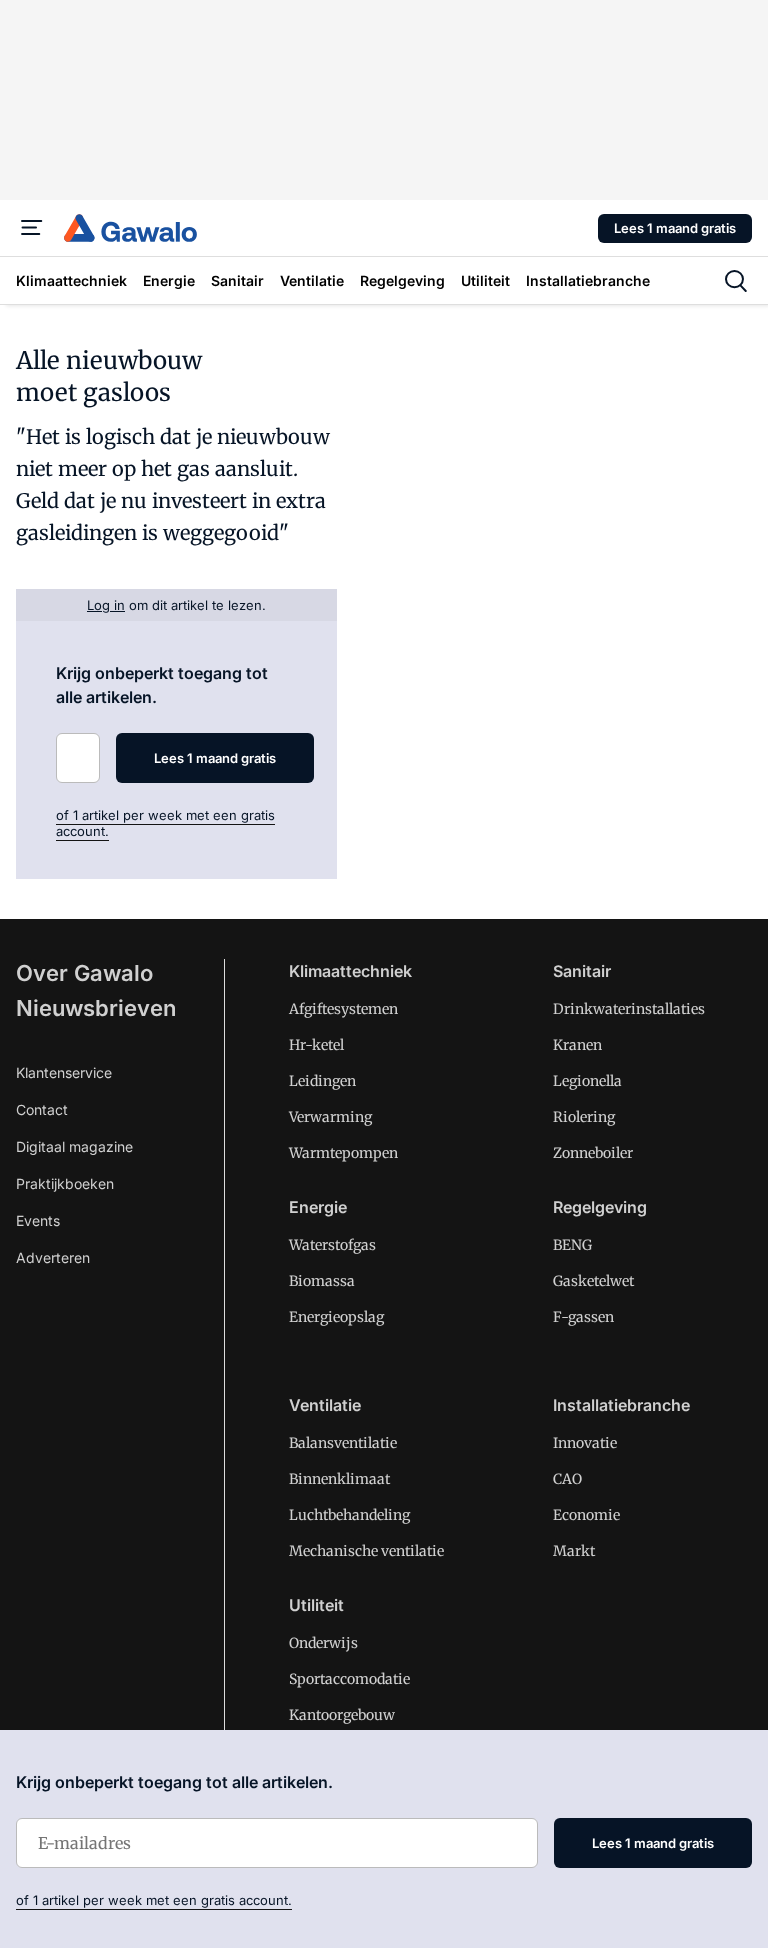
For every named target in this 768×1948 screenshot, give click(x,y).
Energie (318, 1207)
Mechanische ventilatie (366, 1551)
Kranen (577, 1045)
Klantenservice (64, 1072)
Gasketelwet (593, 1281)
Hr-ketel (316, 1045)
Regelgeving (600, 1207)
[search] (736, 281)
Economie (586, 1515)
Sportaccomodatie (349, 1679)
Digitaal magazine (74, 1146)
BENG (572, 1245)
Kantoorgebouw (342, 1715)
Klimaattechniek (350, 971)
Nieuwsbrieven (96, 1008)
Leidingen (322, 1081)
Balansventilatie (343, 1443)
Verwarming (330, 1117)
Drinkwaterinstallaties (629, 1009)
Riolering (584, 1117)
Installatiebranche (621, 1405)
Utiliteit (316, 1605)
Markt (574, 1551)
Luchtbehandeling (349, 1515)
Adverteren (53, 1257)
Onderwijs (323, 1643)
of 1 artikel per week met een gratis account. (154, 1900)
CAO (567, 1479)
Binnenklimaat (339, 1479)
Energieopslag (336, 1317)
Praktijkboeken (65, 1183)
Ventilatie (325, 1405)
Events (38, 1220)
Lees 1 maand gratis (675, 228)
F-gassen (583, 1317)
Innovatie (585, 1443)
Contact (42, 1109)
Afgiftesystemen (343, 1009)
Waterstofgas (332, 1245)
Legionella (587, 1081)
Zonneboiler (593, 1153)
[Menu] (32, 228)
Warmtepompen (343, 1153)
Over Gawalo (84, 973)
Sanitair (582, 971)
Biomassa (322, 1281)
